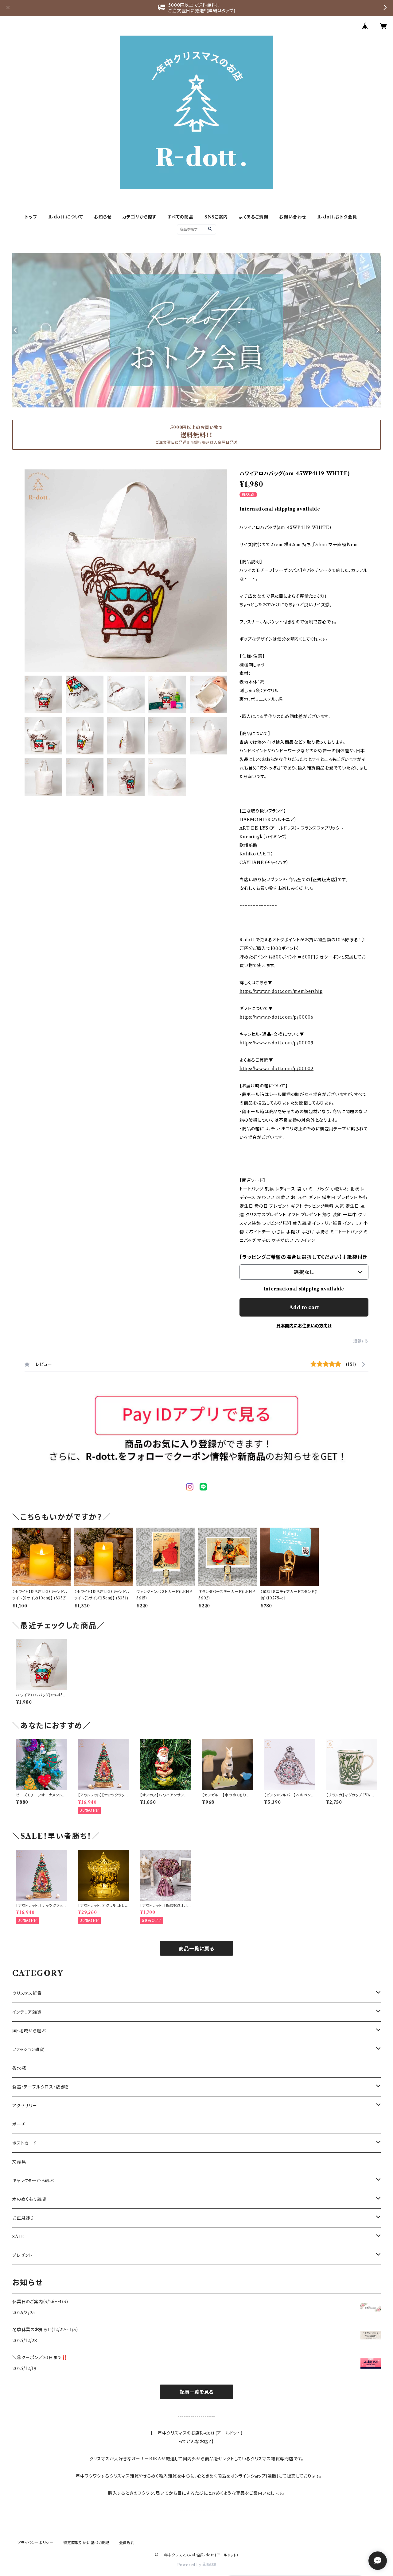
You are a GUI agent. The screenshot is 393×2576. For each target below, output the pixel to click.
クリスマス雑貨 (27, 1993)
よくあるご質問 (254, 217)
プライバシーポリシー (35, 2543)
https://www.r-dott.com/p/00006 (276, 1017)
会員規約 (127, 2543)
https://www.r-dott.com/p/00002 (276, 1069)
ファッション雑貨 (28, 2050)
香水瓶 (19, 2068)
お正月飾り (23, 2218)
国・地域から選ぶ (29, 2031)
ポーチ (19, 2124)
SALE (18, 2237)
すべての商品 (181, 217)
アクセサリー (25, 2106)
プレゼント (22, 2255)
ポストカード (25, 2143)
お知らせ (103, 217)
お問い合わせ (293, 217)
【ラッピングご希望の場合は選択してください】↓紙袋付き (303, 1257)
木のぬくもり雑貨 (29, 2199)
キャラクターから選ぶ (33, 2181)
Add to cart (304, 1307)
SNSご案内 (216, 217)
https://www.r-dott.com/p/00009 (276, 1043)
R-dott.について (66, 217)
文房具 (19, 2162)
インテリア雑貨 (27, 2012)
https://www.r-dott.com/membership (281, 991)
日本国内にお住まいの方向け (304, 1326)
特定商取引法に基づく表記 (86, 2543)
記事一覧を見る (196, 2392)
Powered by (190, 2565)
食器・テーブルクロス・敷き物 (41, 2087)
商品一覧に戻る (196, 1949)
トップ (31, 217)
